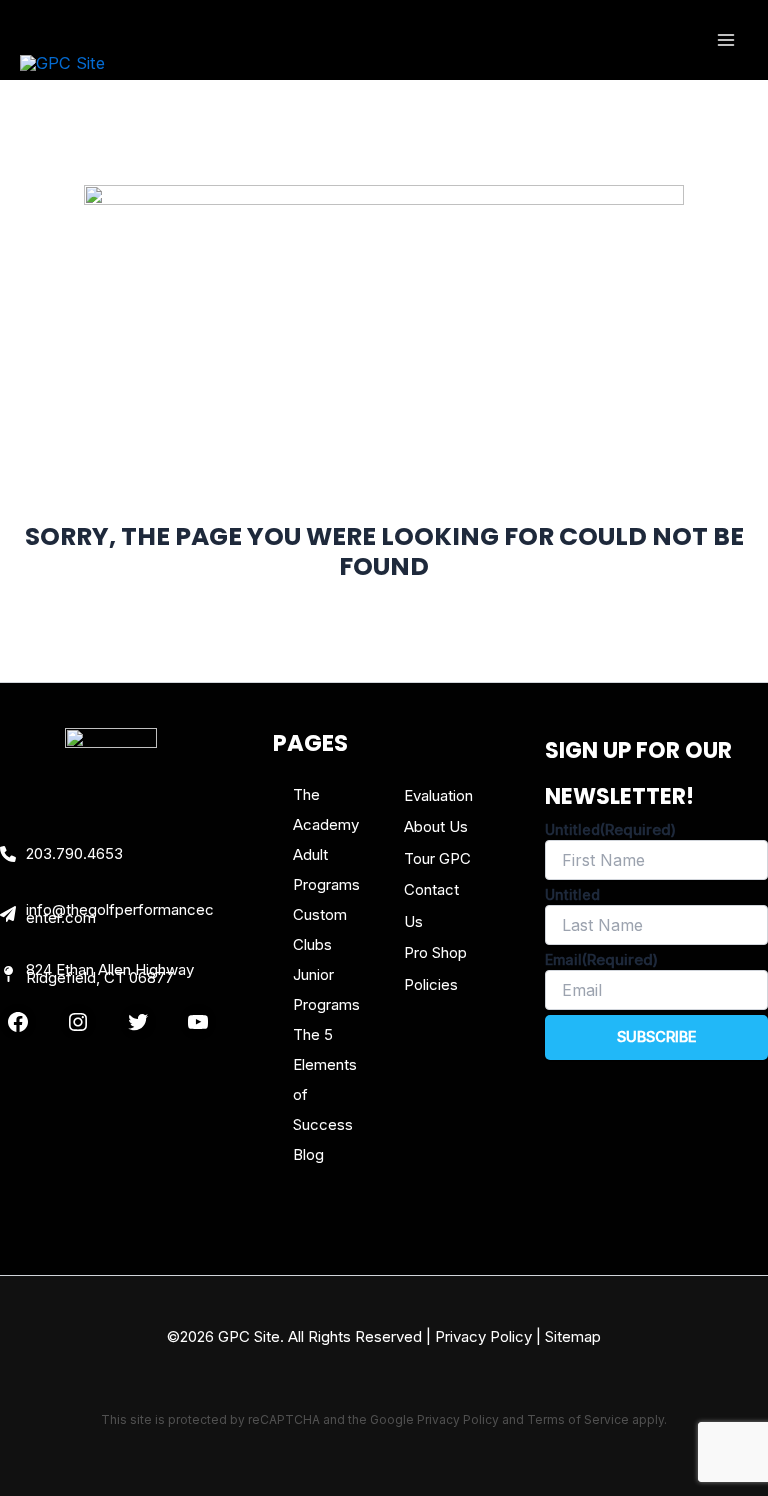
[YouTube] (198, 1022)
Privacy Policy (483, 1336)
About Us (436, 826)
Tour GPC (437, 858)
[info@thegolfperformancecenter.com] (111, 914)
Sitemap (573, 1336)
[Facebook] (18, 1022)
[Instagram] (78, 1022)
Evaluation (438, 795)
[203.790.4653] (61, 854)
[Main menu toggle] (725, 40)
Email (601, 959)
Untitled (610, 829)
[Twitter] (138, 1022)
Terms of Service (578, 1419)
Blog (308, 1154)
